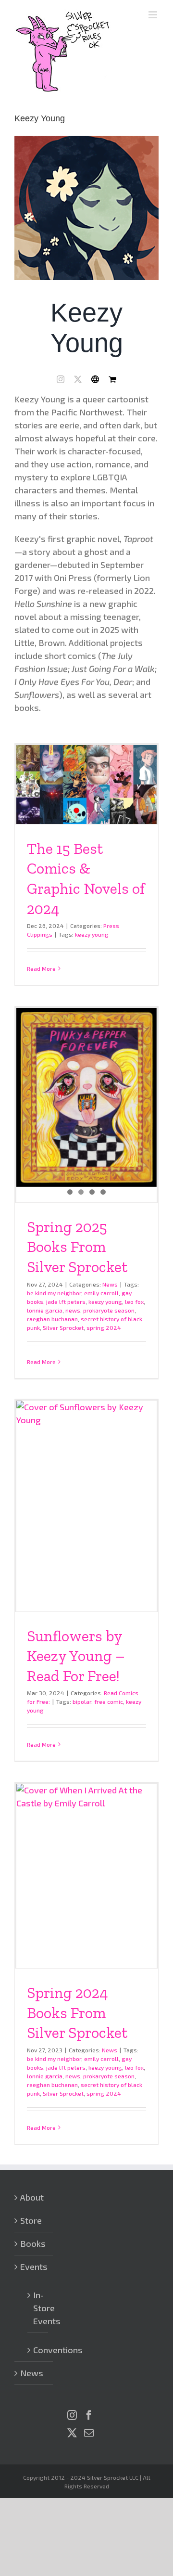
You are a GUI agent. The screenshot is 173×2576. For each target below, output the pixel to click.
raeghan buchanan (52, 1319)
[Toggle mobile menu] (154, 15)
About (32, 2197)
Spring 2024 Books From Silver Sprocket (77, 2013)
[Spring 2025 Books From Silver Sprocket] (86, 1098)
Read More (41, 968)
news (73, 1310)
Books (33, 2243)
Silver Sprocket (63, 1327)
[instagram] (61, 379)
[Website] (95, 379)
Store (31, 2220)
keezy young (92, 934)
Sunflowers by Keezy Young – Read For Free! (76, 1656)
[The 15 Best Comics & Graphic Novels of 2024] (86, 785)
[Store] (112, 379)
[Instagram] (72, 2415)
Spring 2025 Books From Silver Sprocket (77, 1247)
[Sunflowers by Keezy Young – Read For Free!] (86, 1506)
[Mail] (89, 2433)
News (110, 1284)
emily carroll (101, 1293)
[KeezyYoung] (86, 140)
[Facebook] (89, 2415)
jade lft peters (66, 1301)
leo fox (134, 1301)
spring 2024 (104, 1327)
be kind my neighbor (54, 1293)
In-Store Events (38, 2308)
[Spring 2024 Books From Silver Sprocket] (86, 1876)
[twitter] (78, 379)
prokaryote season (109, 1310)
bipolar (82, 1701)
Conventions (38, 2350)
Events (34, 2267)
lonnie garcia (45, 1310)
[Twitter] (72, 2433)
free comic (109, 1701)
